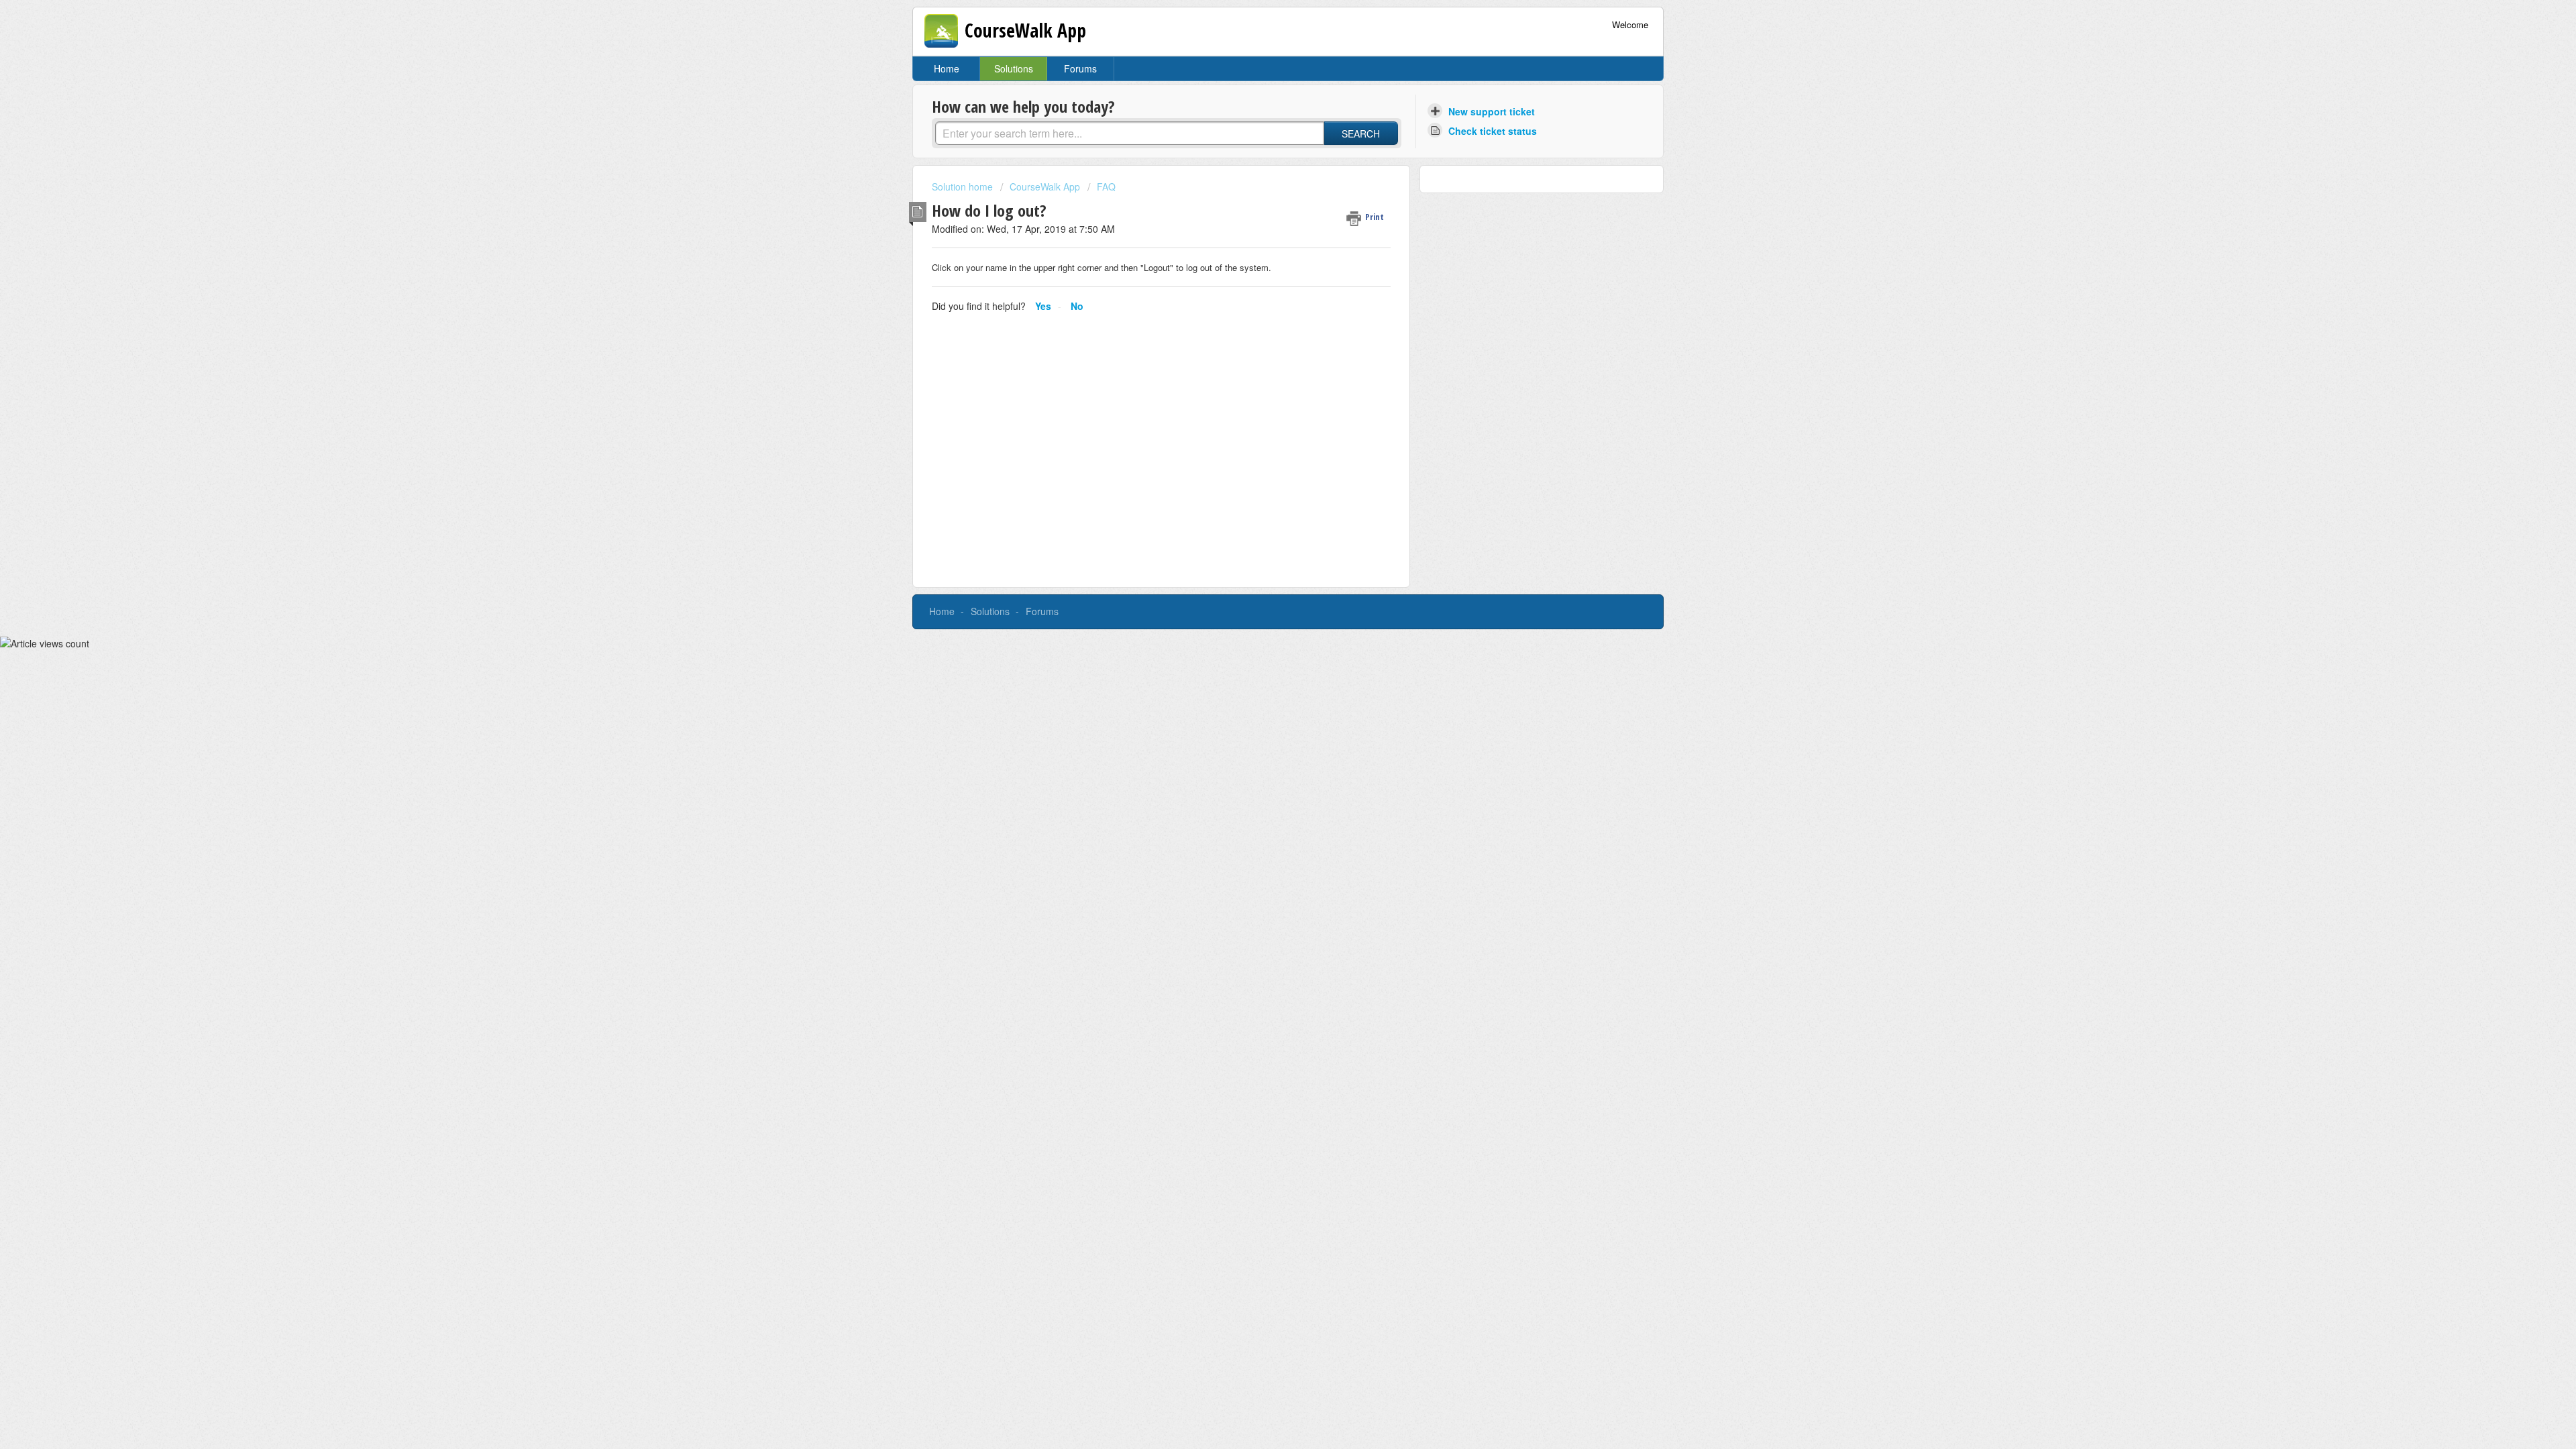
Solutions (1014, 68)
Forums (1080, 68)
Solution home (964, 186)
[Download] (1263, 562)
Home (947, 68)
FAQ (1106, 186)
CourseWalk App (1045, 186)
